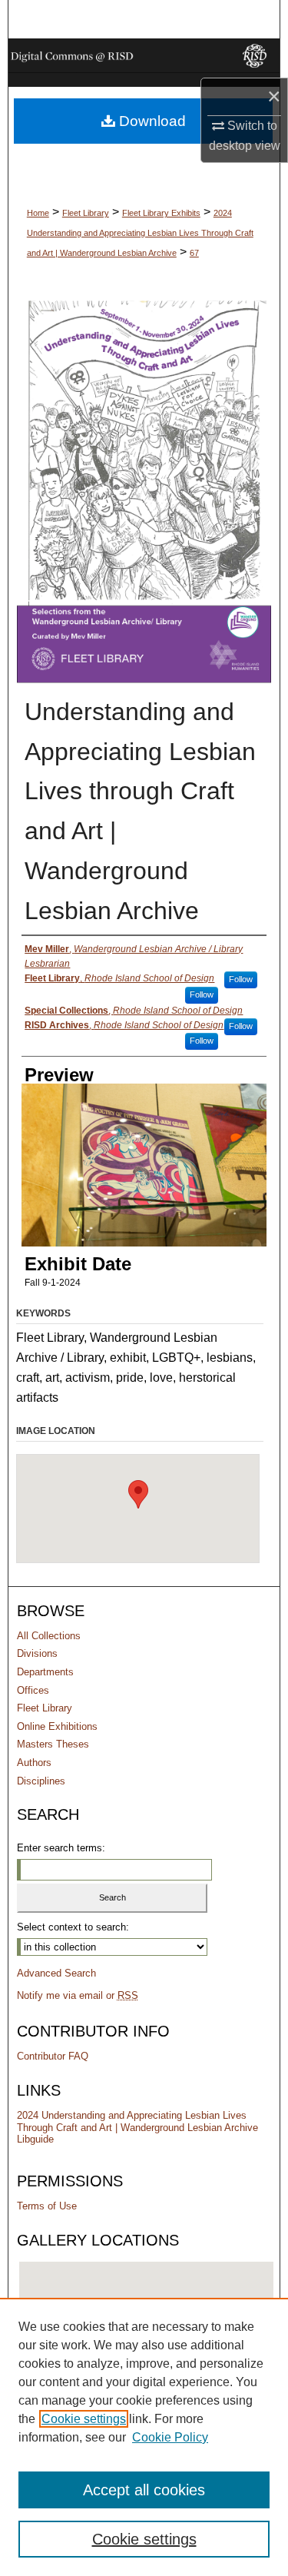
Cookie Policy (170, 2437)
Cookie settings (84, 2419)
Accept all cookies (144, 2490)
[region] (144, 2437)
